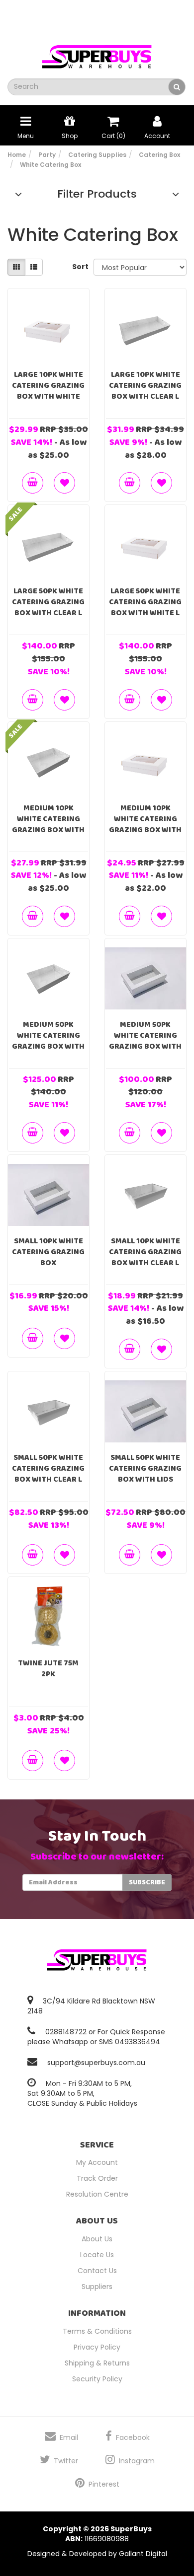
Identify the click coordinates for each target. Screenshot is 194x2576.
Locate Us (97, 2255)
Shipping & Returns (97, 2363)
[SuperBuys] (97, 54)
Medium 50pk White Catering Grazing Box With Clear (48, 1041)
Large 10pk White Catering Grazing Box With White (48, 386)
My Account (97, 2162)
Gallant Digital (143, 2554)
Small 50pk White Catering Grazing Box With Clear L (48, 1468)
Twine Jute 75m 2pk (48, 1669)
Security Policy (97, 2379)
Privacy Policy (97, 2347)
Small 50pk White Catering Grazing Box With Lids (145, 1468)
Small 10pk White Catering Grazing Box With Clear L (145, 1252)
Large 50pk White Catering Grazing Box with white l (145, 602)
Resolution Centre (97, 2194)
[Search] (177, 87)
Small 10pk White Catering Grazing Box (48, 1252)
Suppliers (97, 2287)
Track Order (97, 2178)
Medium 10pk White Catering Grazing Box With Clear (48, 824)
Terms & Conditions (97, 2331)
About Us (97, 2239)
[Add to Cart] (33, 483)
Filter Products (97, 194)
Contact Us (97, 2271)
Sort (79, 267)
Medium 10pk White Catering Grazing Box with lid (145, 824)
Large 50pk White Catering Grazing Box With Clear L (48, 602)
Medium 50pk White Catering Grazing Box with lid (145, 1041)
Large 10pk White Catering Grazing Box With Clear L (145, 386)
